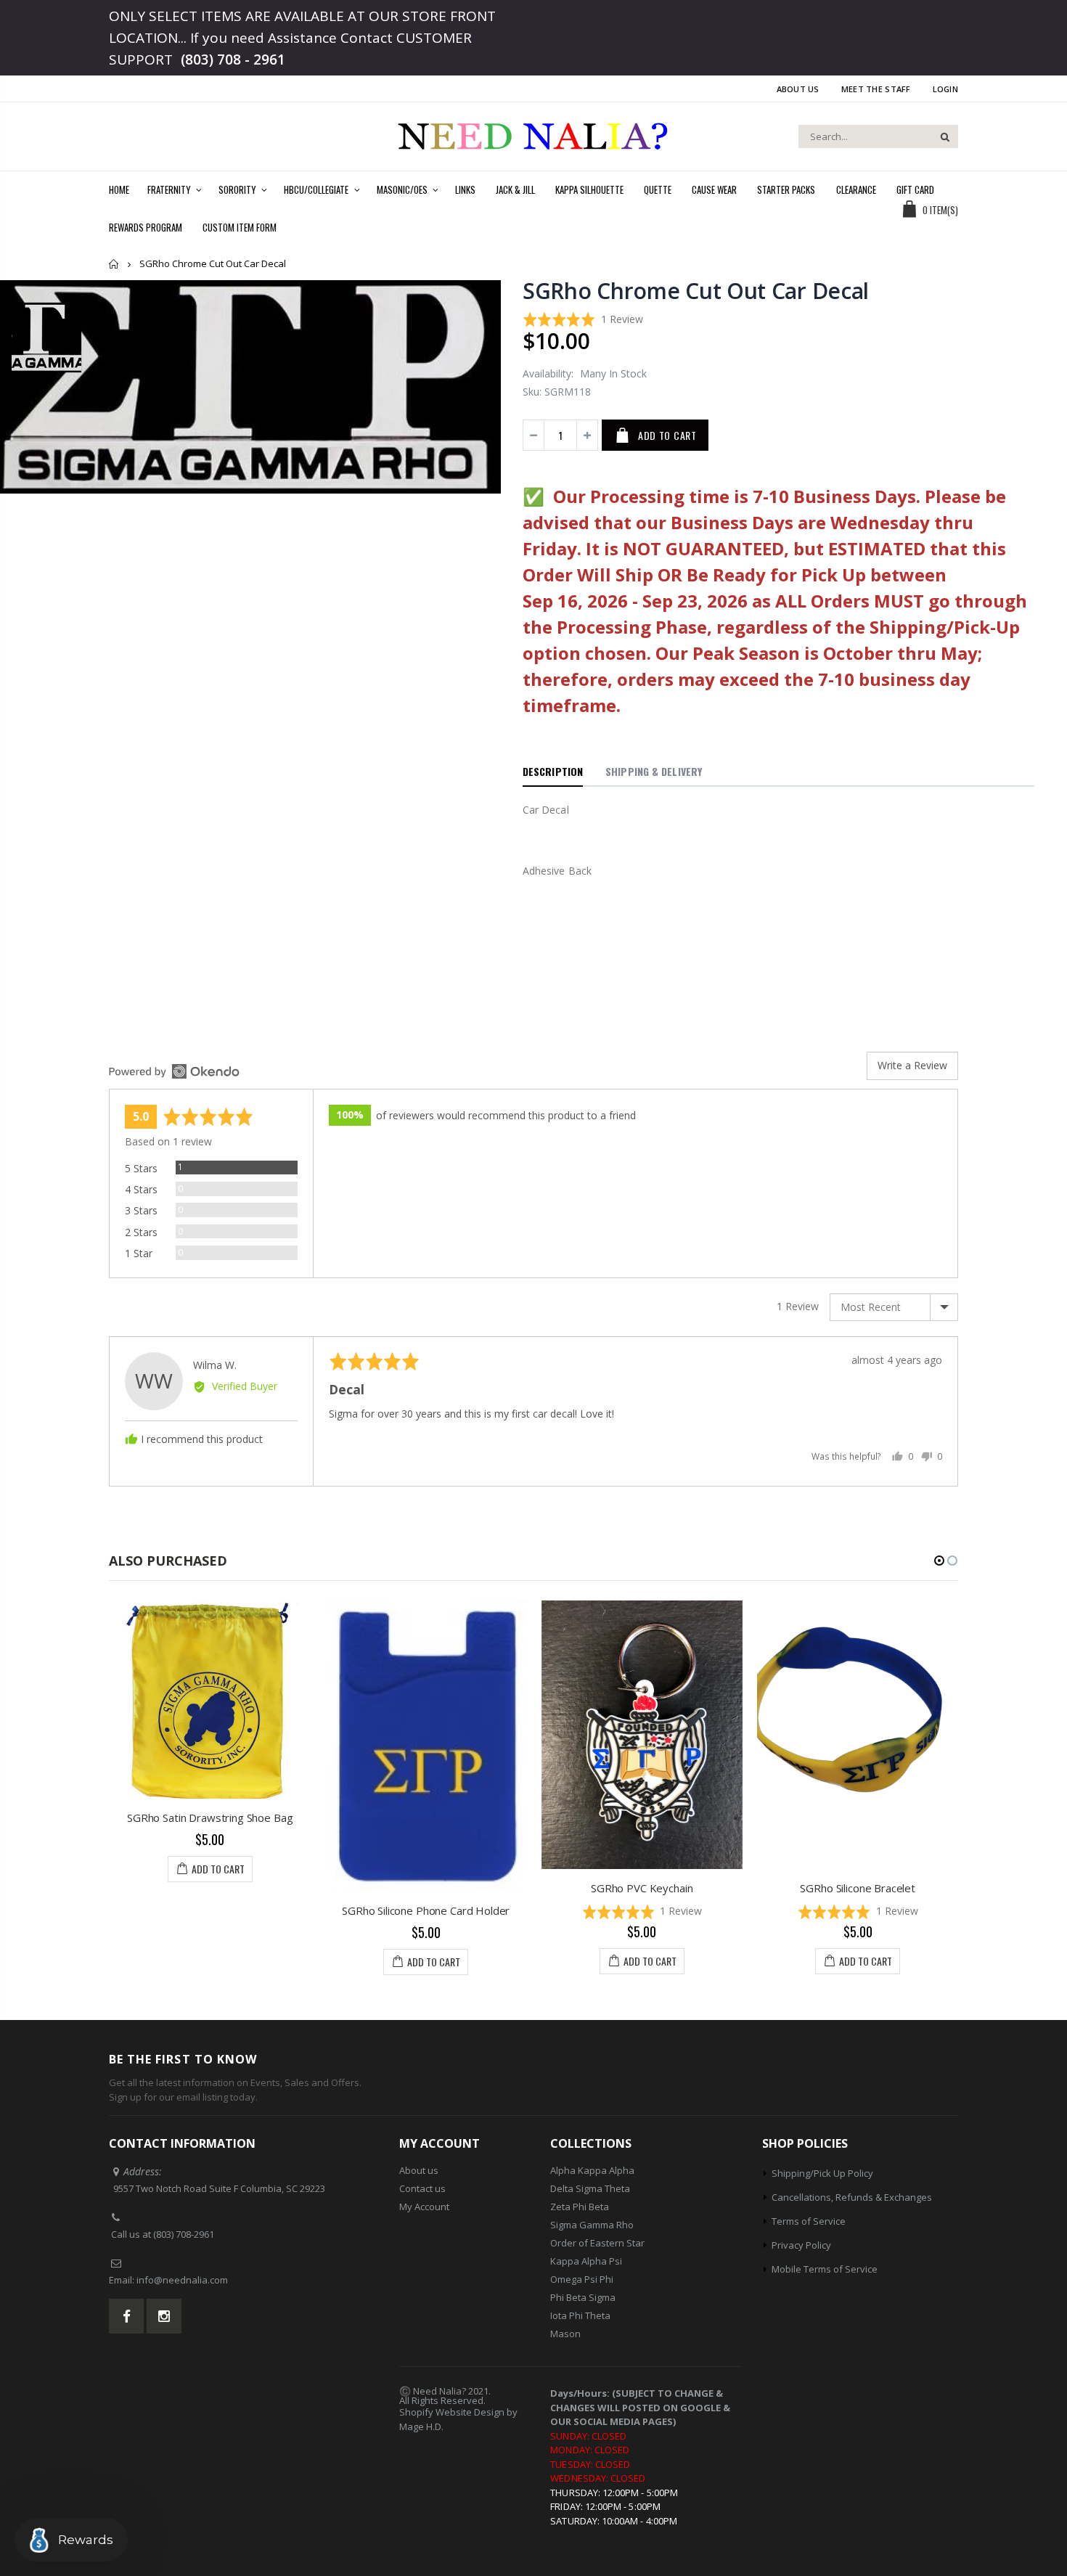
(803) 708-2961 (184, 2234)
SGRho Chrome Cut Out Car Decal (696, 291)
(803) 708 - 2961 (233, 60)
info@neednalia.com (182, 2280)
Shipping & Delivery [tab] (654, 771)
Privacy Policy (801, 2245)
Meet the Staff (876, 89)
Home (114, 264)
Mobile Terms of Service (825, 2269)
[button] (583, 319)
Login (945, 89)
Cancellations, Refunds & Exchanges (852, 2197)
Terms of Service (809, 2221)
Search (940, 136)
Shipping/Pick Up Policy (822, 2173)
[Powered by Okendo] (174, 1071)
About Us (798, 89)
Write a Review (912, 1065)
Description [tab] (553, 771)
